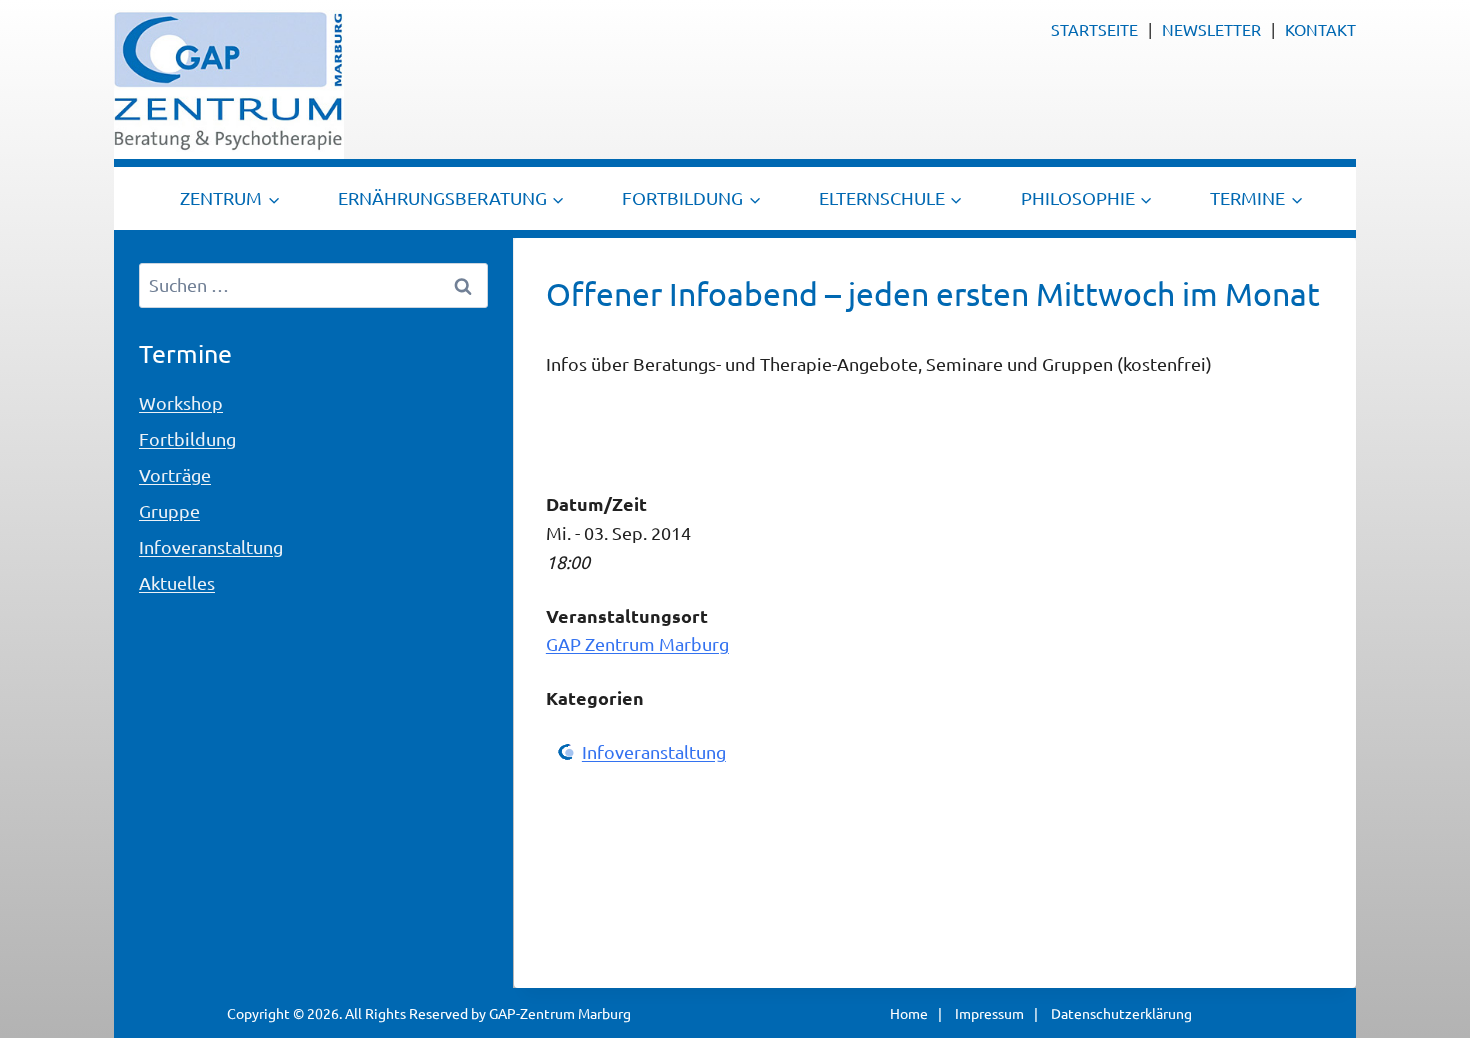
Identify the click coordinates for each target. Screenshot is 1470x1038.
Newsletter (1211, 29)
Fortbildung (187, 438)
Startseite (1094, 29)
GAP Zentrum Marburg (637, 643)
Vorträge (175, 474)
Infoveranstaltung (654, 751)
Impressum (989, 1013)
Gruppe (169, 510)
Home (909, 1013)
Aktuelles (177, 582)
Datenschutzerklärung (1121, 1013)
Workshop (181, 402)
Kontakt (1320, 29)
